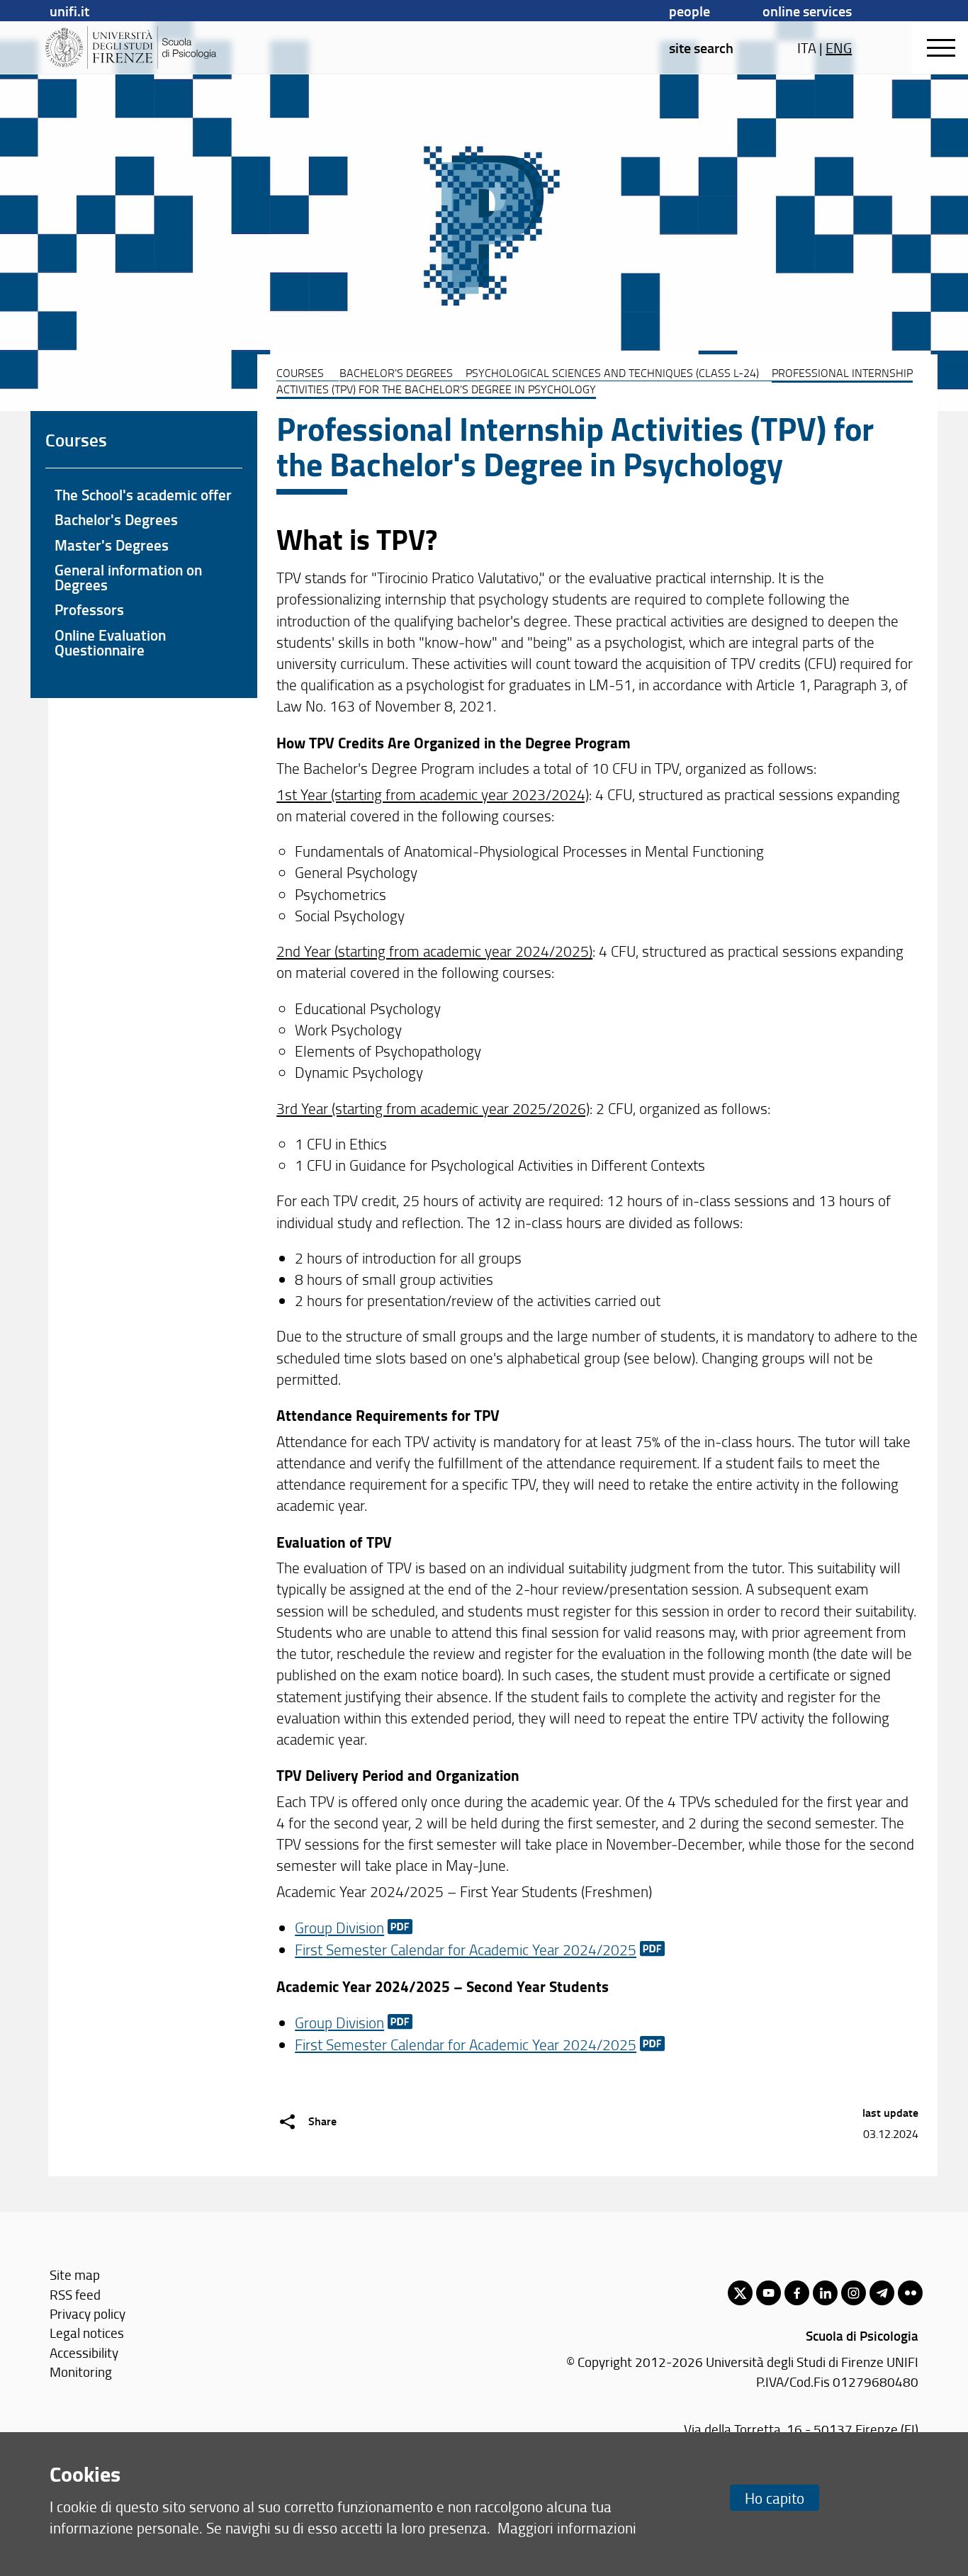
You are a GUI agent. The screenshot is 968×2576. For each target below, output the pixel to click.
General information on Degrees (128, 577)
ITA (807, 47)
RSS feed (75, 2294)
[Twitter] (740, 2293)
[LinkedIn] (825, 2293)
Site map (75, 2274)
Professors (89, 609)
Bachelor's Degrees (396, 373)
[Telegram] (882, 2293)
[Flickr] (910, 2293)
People (690, 11)
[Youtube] (769, 2293)
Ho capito (775, 2498)
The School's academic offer (143, 495)
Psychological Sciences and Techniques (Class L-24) (612, 373)
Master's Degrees (112, 545)
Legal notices (87, 2333)
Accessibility (84, 2352)
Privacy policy (88, 2313)
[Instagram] (854, 2293)
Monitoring (81, 2372)
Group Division (339, 1927)
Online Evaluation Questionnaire (110, 642)
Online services (807, 11)
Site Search (701, 47)
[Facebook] (797, 2293)
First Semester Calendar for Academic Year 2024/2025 (466, 1949)
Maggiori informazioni (567, 2527)
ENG (839, 47)
